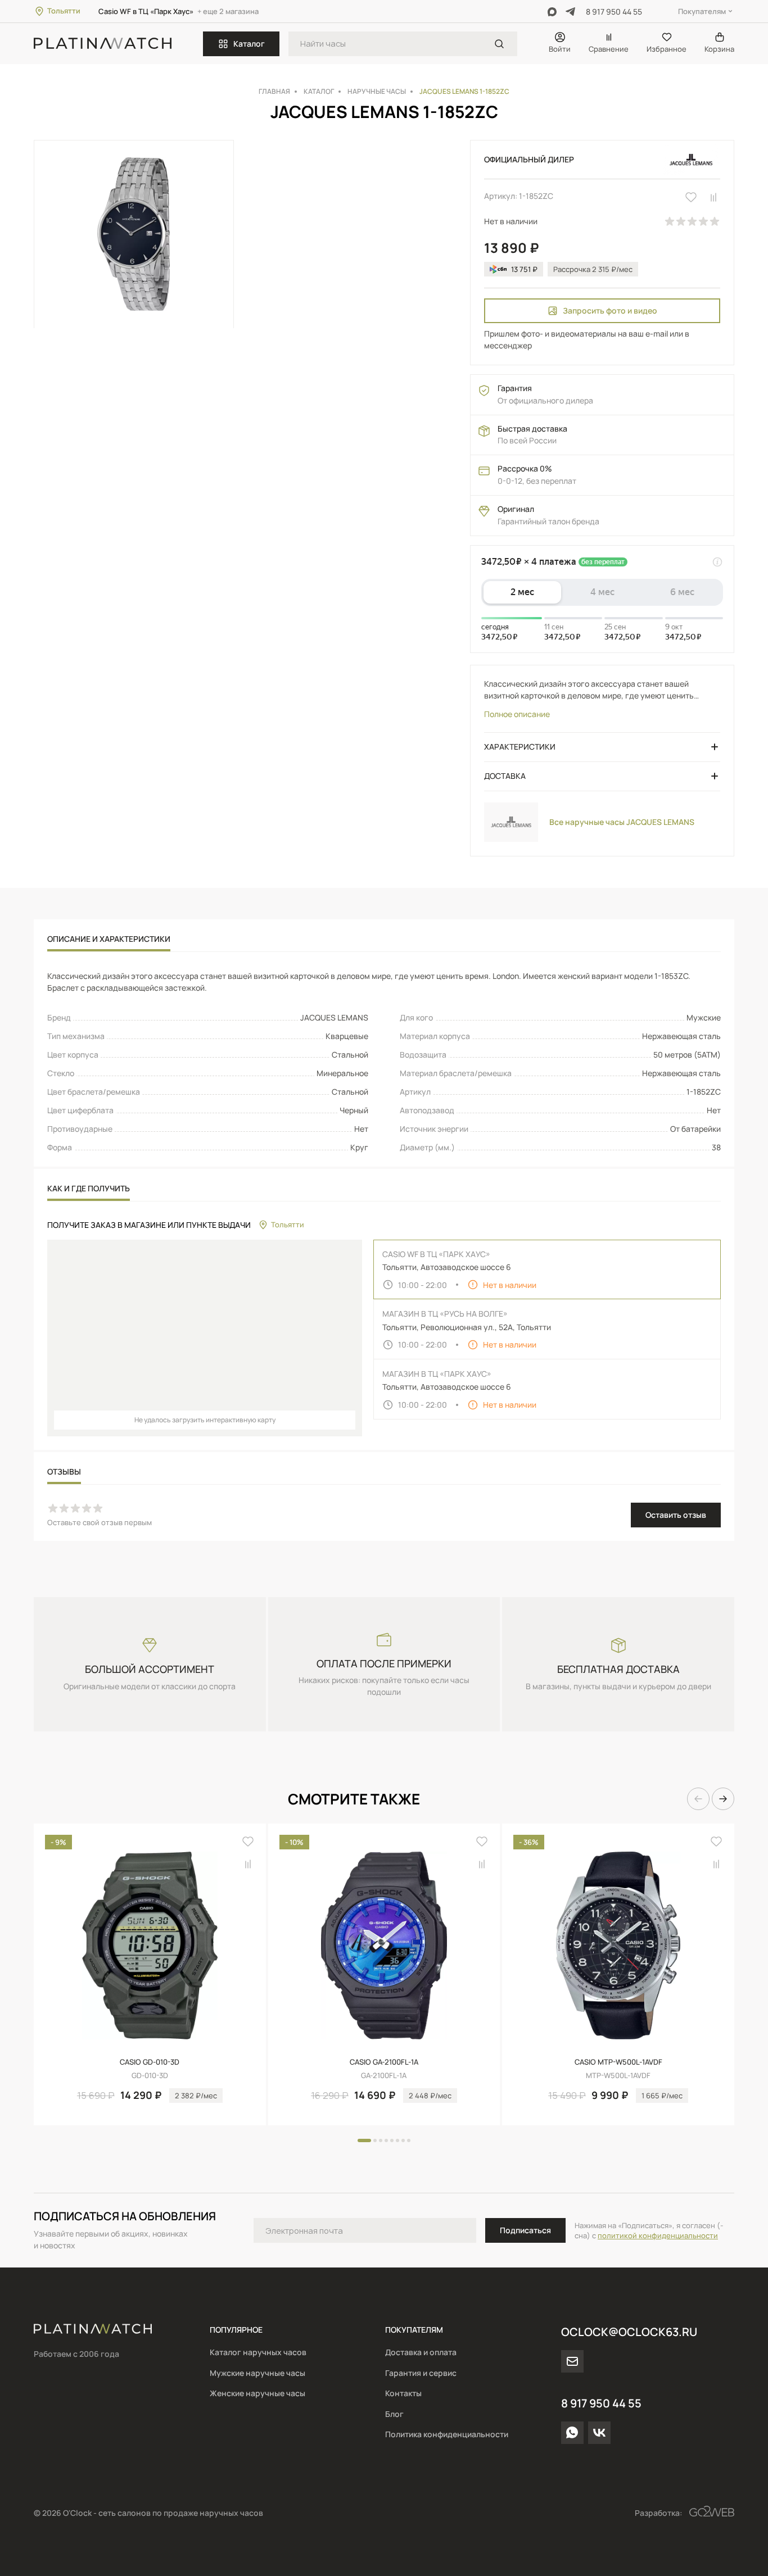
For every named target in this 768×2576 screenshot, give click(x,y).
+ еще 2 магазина (228, 11)
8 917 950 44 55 (614, 12)
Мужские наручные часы (257, 2373)
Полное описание (517, 714)
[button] (698, 1799)
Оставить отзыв (676, 1515)
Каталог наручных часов (258, 2352)
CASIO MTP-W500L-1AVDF (618, 2062)
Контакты (403, 2393)
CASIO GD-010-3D (150, 2062)
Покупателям (702, 11)
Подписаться (525, 2230)
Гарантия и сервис (421, 2373)
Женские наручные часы (257, 2393)
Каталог (249, 44)
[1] (499, 44)
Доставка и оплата (421, 2352)
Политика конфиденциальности (447, 2434)
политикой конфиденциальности (658, 2235)
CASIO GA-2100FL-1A (384, 2062)
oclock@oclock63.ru (629, 2332)
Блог (394, 2414)
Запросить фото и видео (610, 310)
